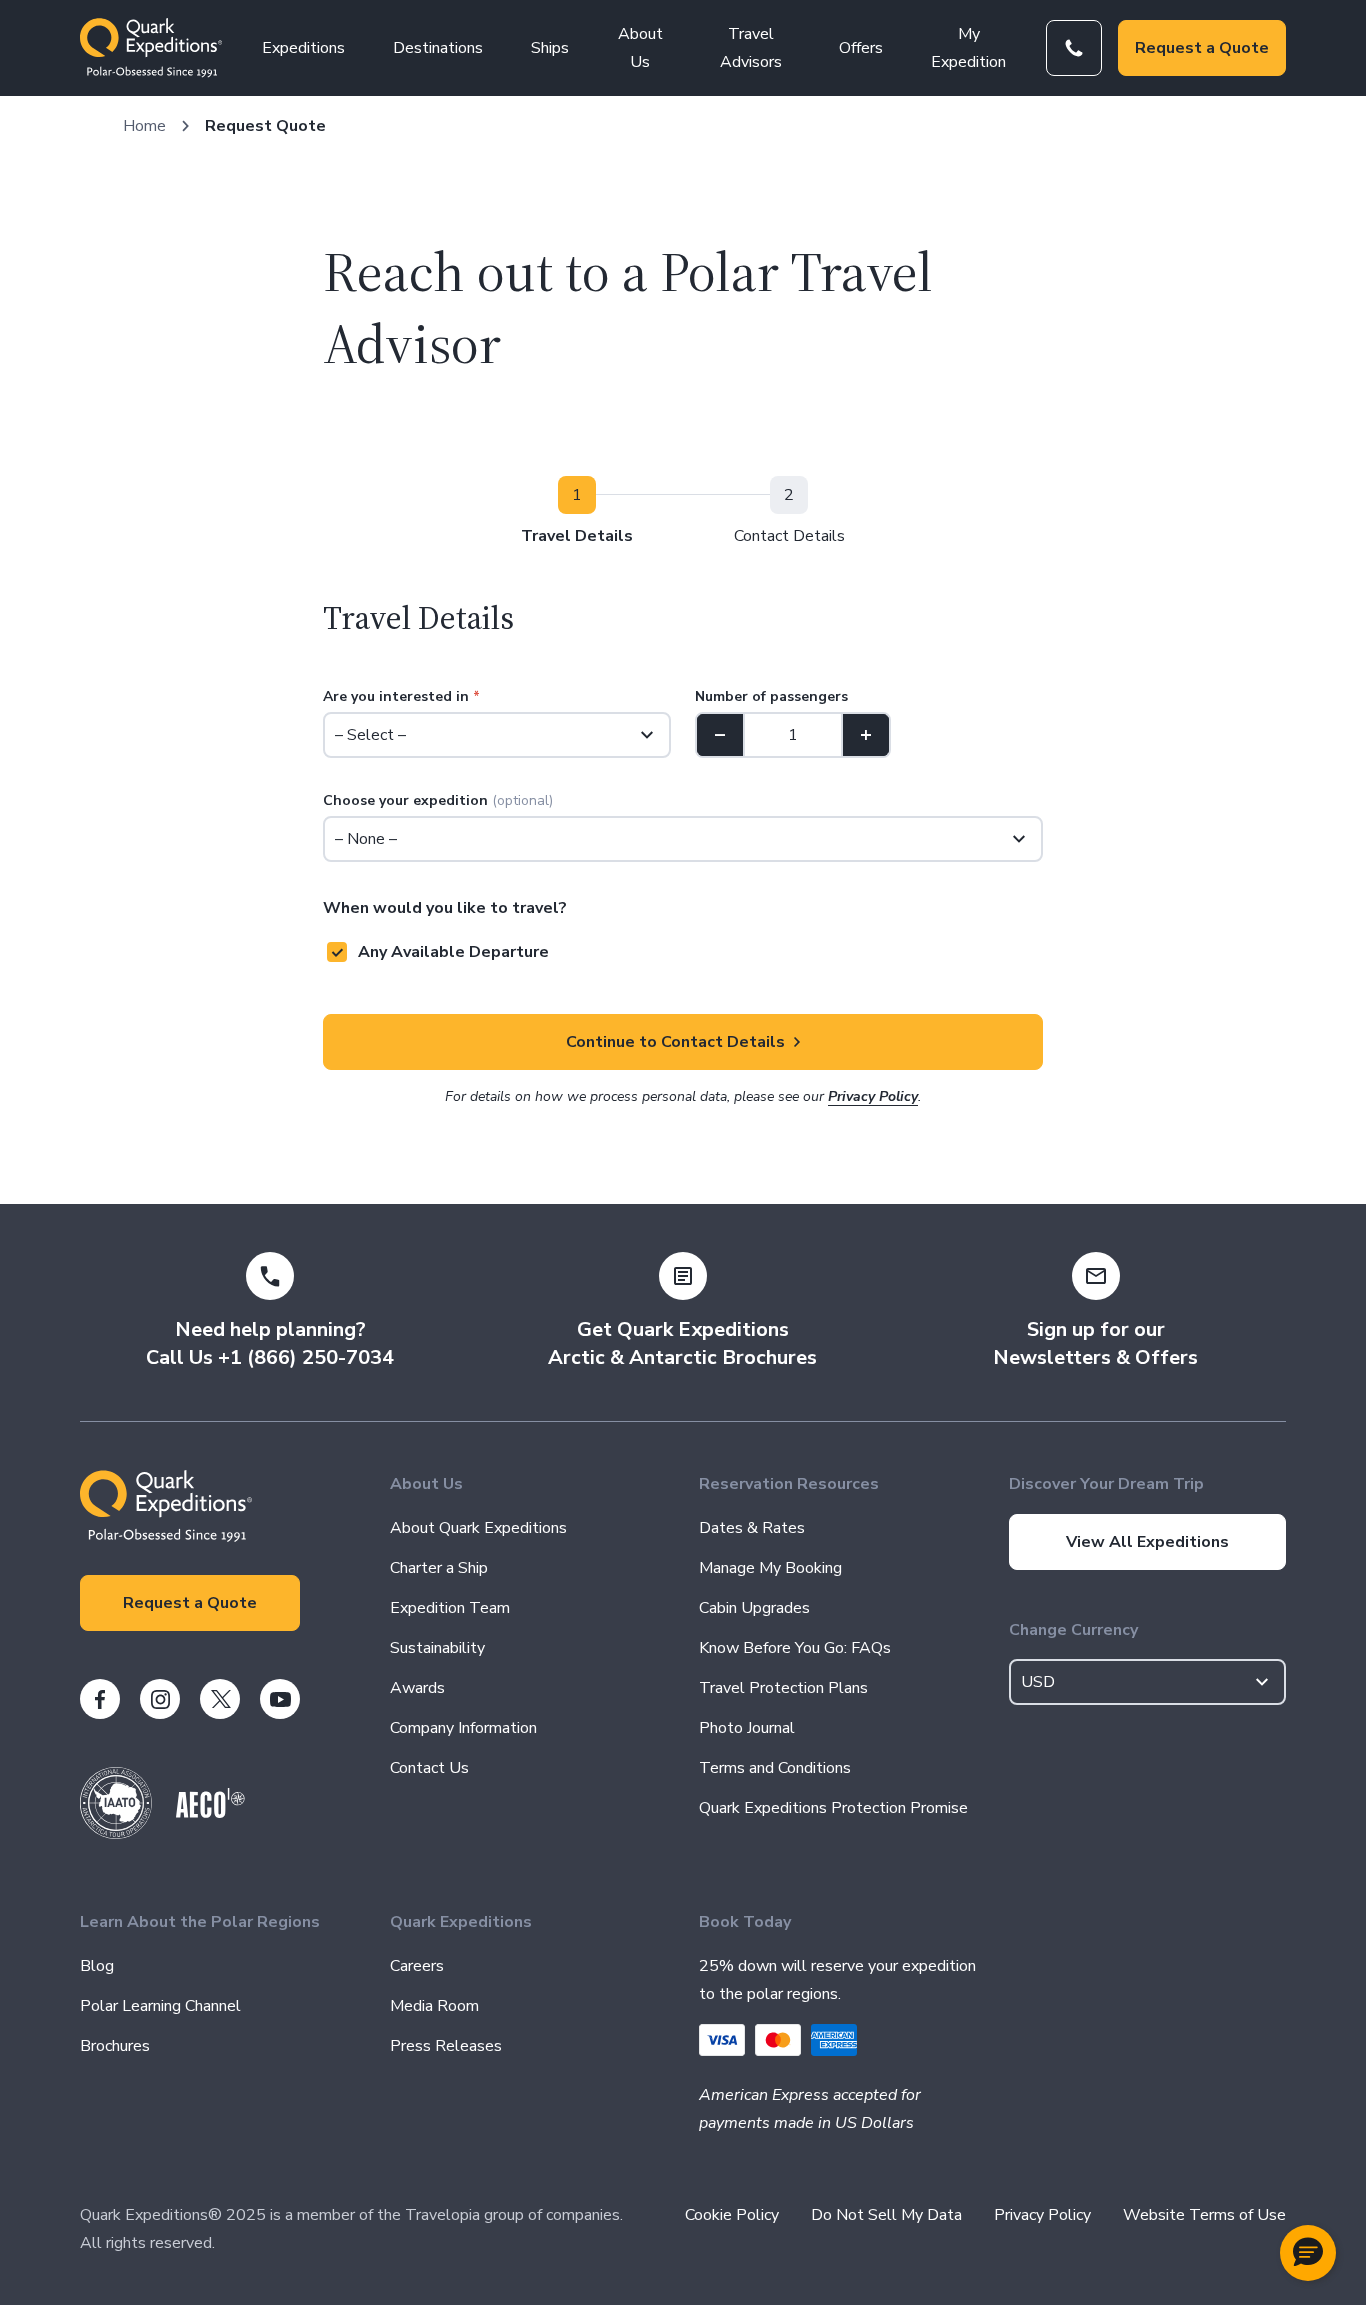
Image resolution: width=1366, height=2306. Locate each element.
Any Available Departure (453, 952)
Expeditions (303, 48)
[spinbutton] (793, 735)
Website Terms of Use (1204, 2215)
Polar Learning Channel (160, 2006)
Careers (417, 1966)
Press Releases (446, 2046)
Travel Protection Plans (783, 1688)
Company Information (463, 1728)
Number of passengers (771, 696)
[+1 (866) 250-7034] (1074, 48)
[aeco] (210, 1813)
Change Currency (1073, 1630)
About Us (640, 48)
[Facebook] (100, 1699)
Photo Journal (747, 1728)
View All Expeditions (1147, 1542)
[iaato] (116, 1834)
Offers (861, 48)
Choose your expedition (438, 800)
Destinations (438, 48)
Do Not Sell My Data (886, 2215)
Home (144, 126)
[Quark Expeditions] (151, 48)
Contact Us (429, 1768)
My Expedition (968, 48)
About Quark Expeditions (478, 1528)
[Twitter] (220, 1699)
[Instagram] (160, 1699)
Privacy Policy (873, 1096)
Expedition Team (450, 1608)
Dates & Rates (752, 1528)
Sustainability (437, 1648)
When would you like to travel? (445, 908)
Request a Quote (1202, 48)
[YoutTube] (280, 1699)
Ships (550, 48)
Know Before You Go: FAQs (795, 1648)
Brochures (115, 2046)
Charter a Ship (439, 1568)
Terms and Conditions (775, 1768)
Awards (417, 1688)
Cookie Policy (732, 2215)
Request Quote (265, 126)
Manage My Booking (770, 1568)
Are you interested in (401, 696)
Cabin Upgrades (754, 1608)
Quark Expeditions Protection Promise (833, 1808)
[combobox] (1148, 1682)
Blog (97, 1966)
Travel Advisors (751, 48)
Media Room (434, 2006)
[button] (1308, 2253)
